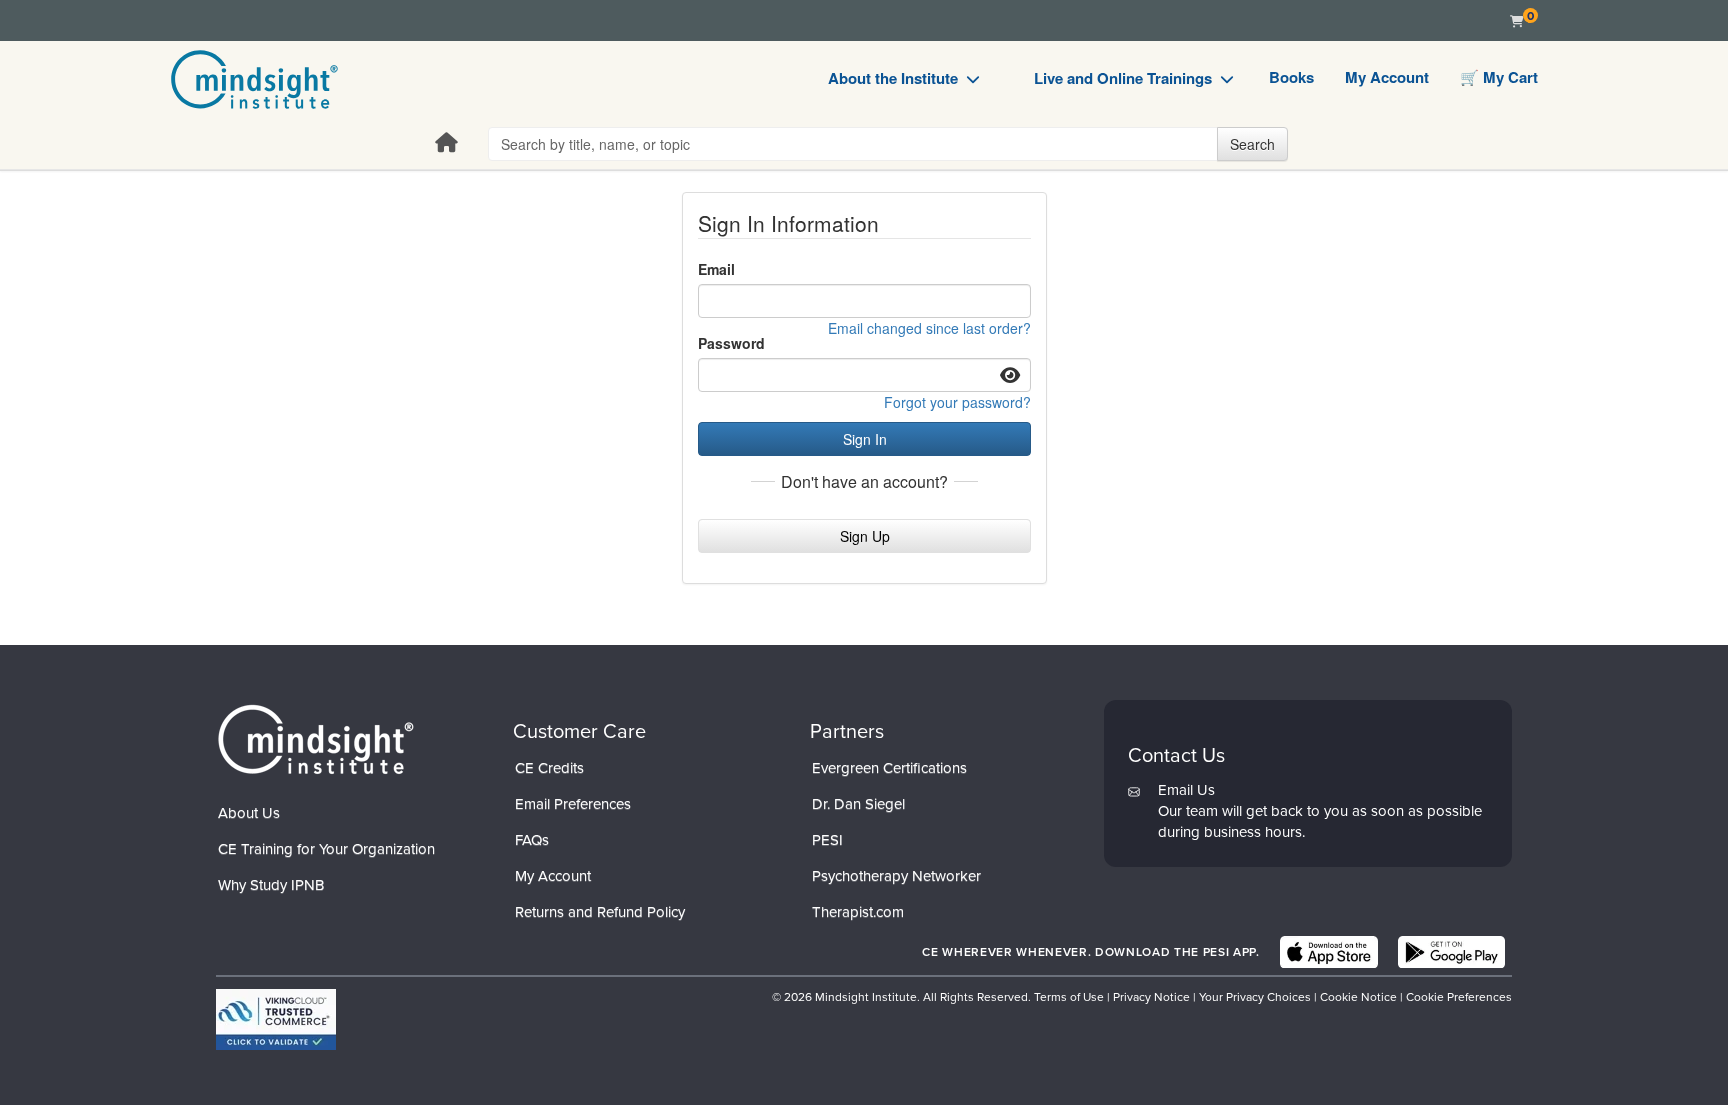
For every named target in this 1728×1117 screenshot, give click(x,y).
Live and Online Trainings (1123, 78)
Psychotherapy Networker (896, 876)
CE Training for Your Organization (326, 849)
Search (1252, 144)
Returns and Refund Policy (600, 912)
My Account (1387, 77)
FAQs (532, 840)
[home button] (446, 143)
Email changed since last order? (929, 328)
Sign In (865, 439)
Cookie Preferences (1459, 997)
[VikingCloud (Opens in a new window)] (276, 1019)
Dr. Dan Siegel (858, 804)
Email (716, 269)
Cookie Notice (1358, 997)
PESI (827, 840)
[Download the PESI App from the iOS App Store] (1329, 952)
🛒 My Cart (1499, 77)
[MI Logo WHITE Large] (316, 738)
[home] (254, 80)
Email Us (1186, 790)
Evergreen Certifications (889, 768)
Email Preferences (573, 804)
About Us (249, 813)
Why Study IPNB (271, 885)
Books (1291, 77)
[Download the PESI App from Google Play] (1451, 952)
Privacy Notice (1151, 997)
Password (731, 343)
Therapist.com (858, 912)
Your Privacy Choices (1255, 997)
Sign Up (865, 536)
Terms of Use (1069, 997)
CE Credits (549, 768)
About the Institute (893, 78)
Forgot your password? (957, 402)
